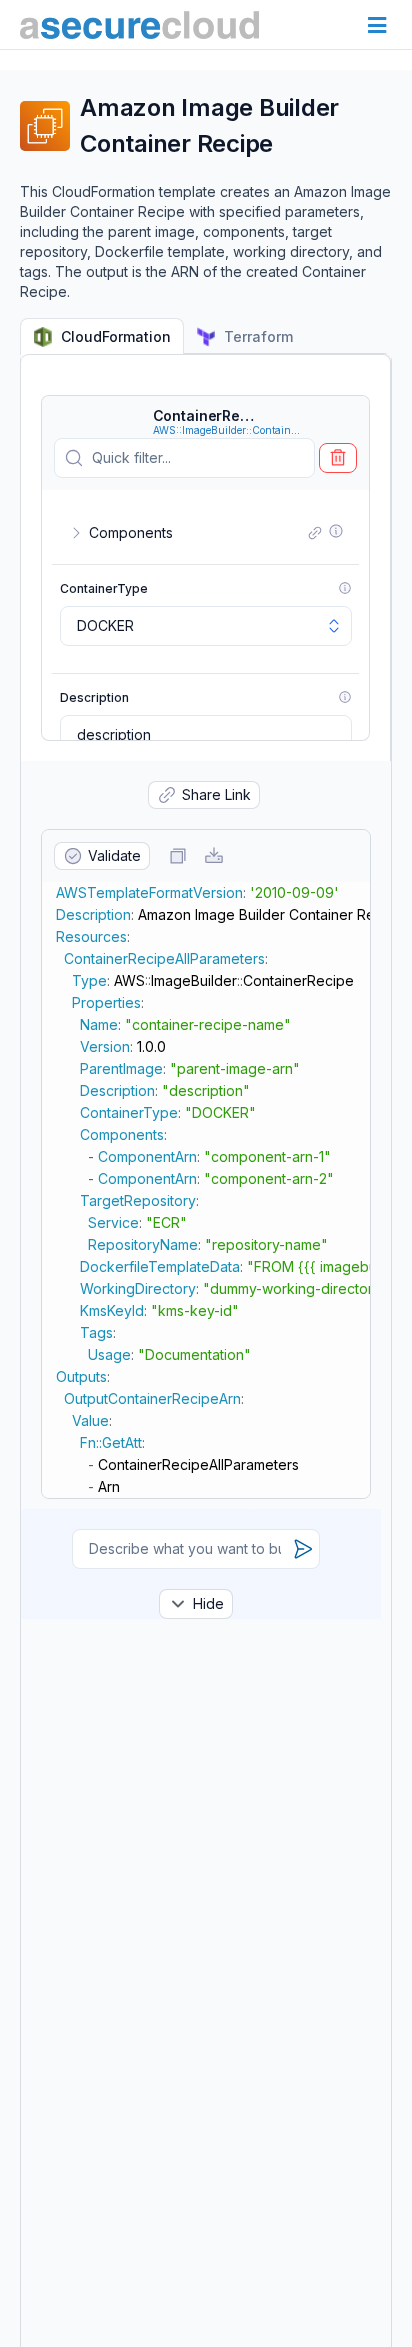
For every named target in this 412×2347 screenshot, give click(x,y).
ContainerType (104, 588)
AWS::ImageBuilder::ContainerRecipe (242, 430)
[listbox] (206, 626)
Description (94, 697)
